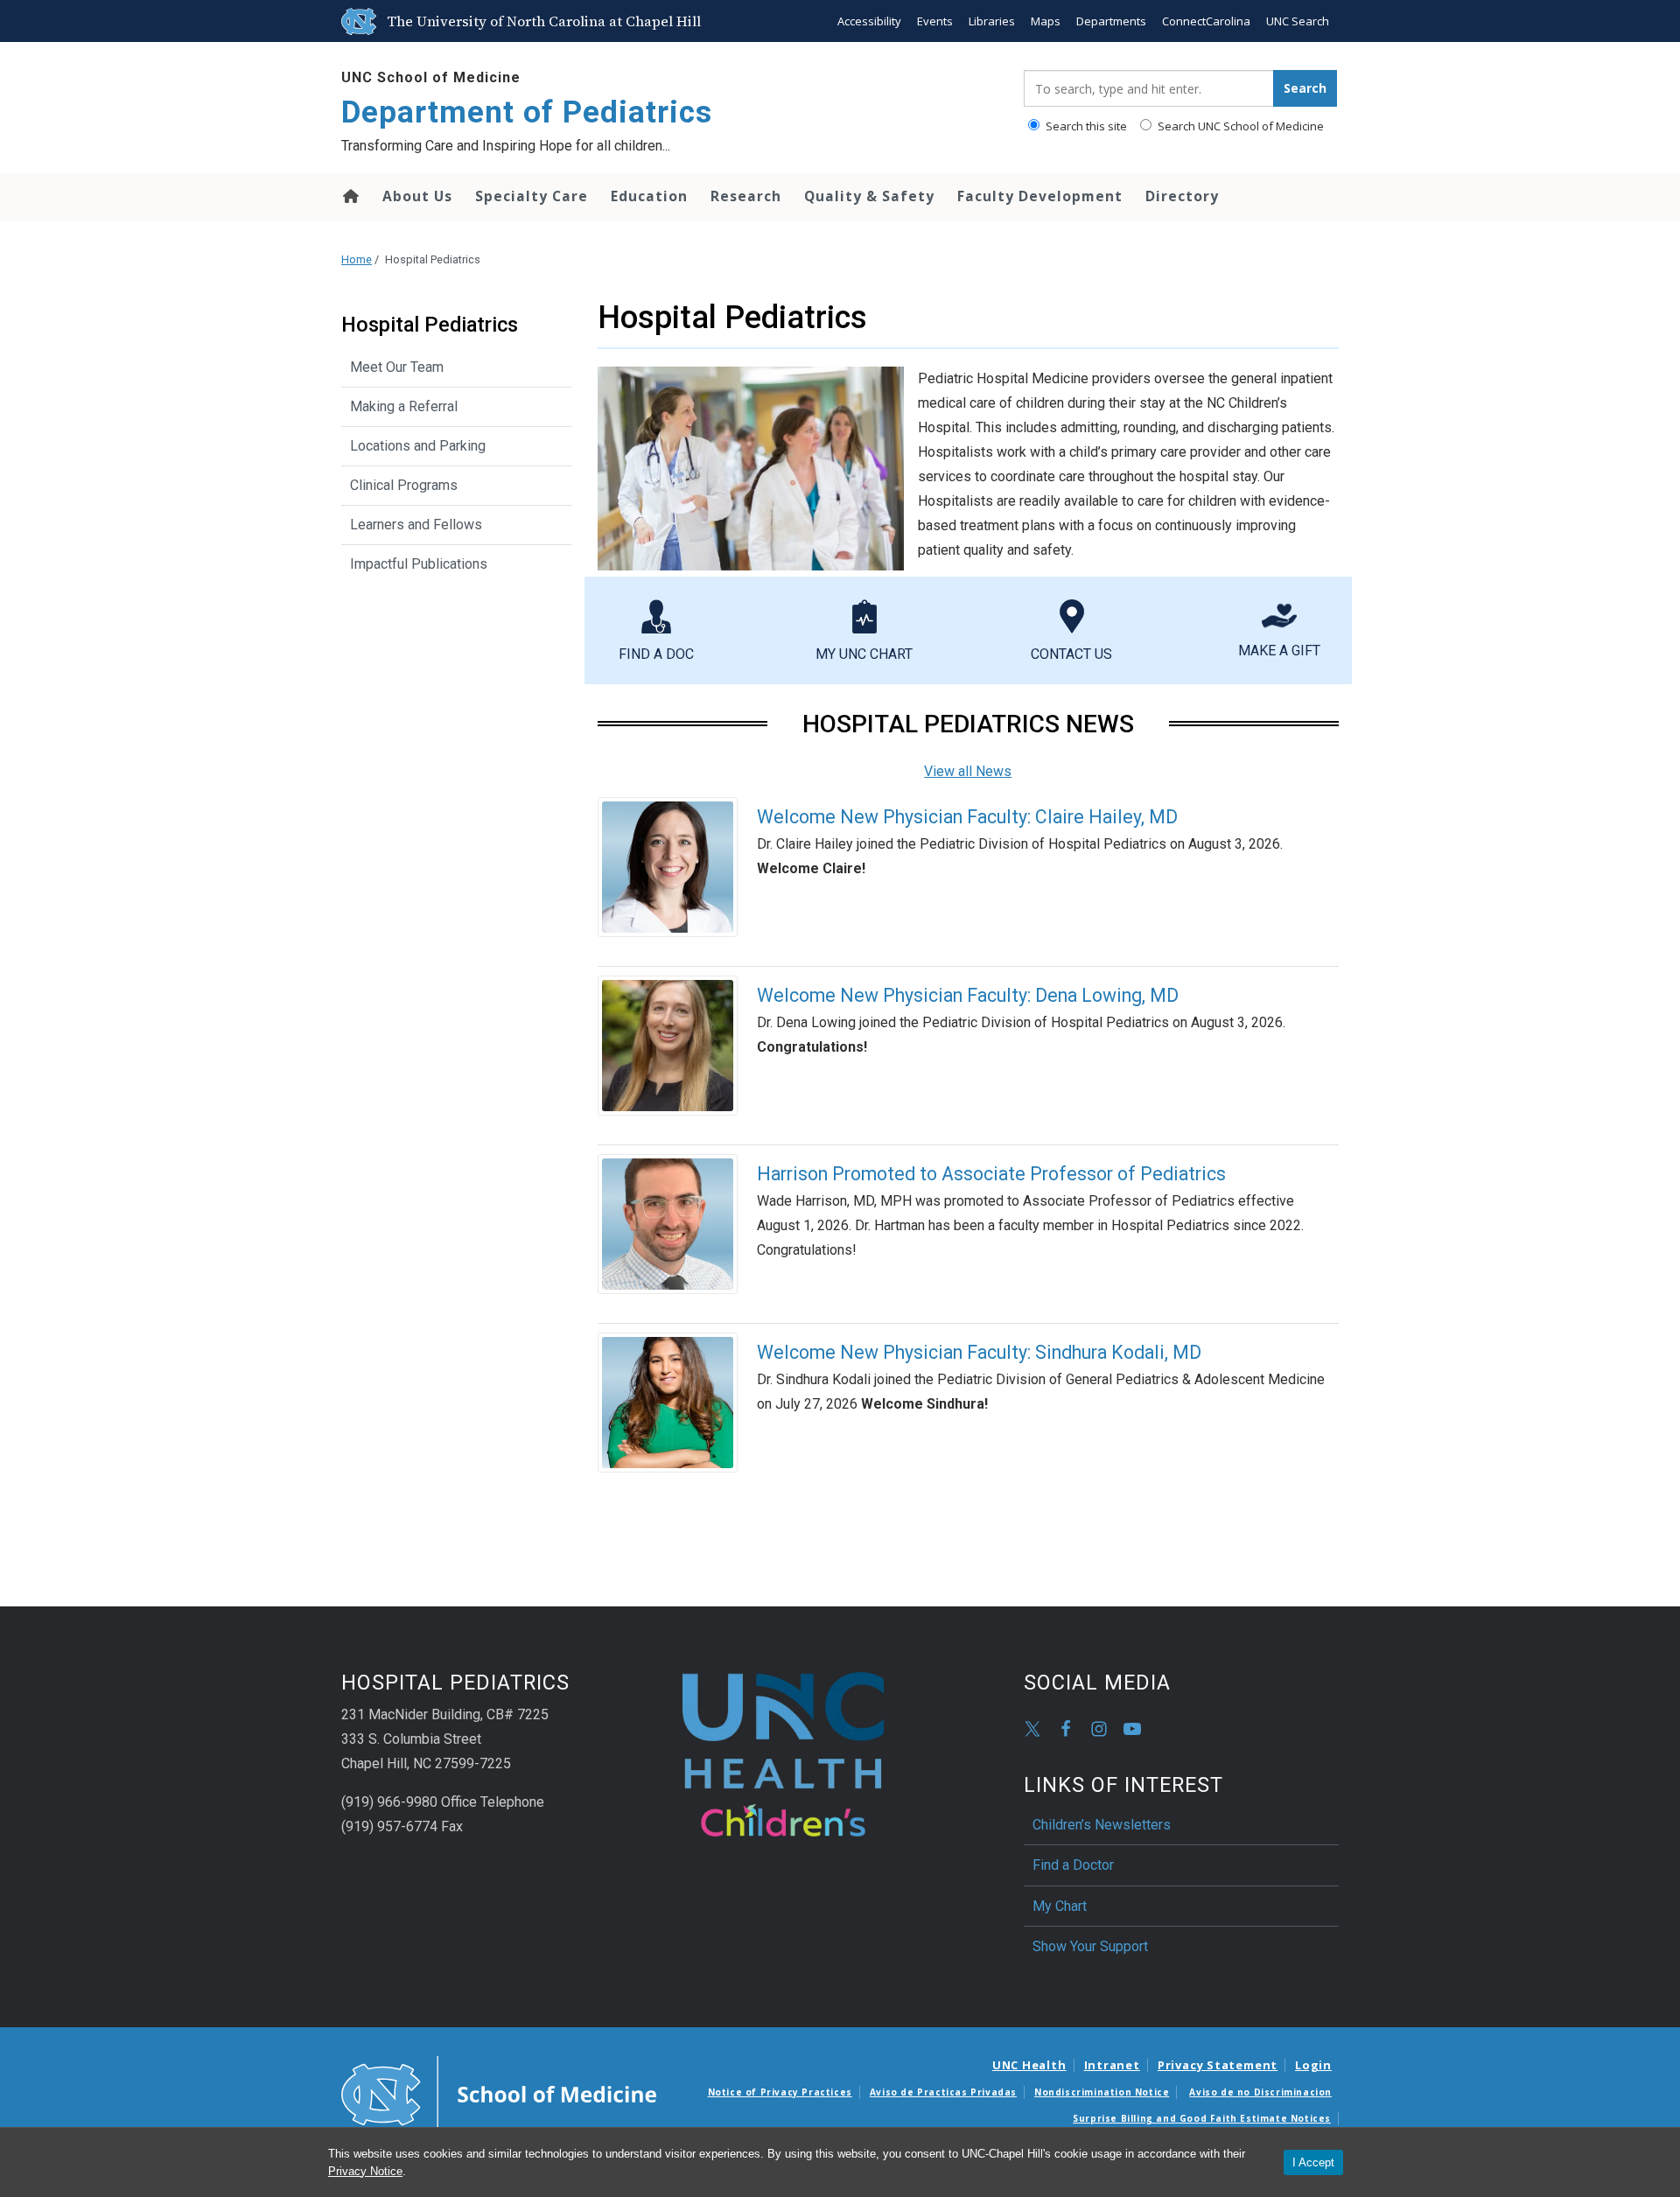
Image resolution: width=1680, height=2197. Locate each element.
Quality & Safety (869, 196)
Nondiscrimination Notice (1102, 2092)
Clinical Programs (404, 485)
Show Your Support (1090, 1946)
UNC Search (1298, 21)
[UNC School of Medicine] (499, 2094)
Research (746, 196)
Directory (1182, 196)
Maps (1046, 21)
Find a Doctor (1073, 1865)
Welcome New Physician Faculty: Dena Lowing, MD (968, 995)
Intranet (1112, 2065)
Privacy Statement (1218, 2065)
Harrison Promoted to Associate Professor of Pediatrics (991, 1174)
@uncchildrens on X (1032, 1729)
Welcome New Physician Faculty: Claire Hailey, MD (967, 817)
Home (350, 196)
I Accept (1313, 2162)
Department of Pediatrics (527, 112)
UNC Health (1029, 2065)
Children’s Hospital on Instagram (1099, 1729)
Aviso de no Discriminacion (1260, 2092)
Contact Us (1071, 654)
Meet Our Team (397, 367)
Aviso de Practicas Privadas (943, 2092)
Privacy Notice (365, 2171)
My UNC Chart (864, 654)
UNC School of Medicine (431, 77)
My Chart (1060, 1906)
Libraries (992, 21)
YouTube (1132, 1729)
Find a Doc (656, 654)
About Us (417, 196)
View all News (968, 771)
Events (935, 21)
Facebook (1066, 1729)
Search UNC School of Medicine (1239, 126)
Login (1313, 2065)
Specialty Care (532, 196)
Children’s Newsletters (1102, 1825)
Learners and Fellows (416, 525)
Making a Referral (404, 406)
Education (649, 196)
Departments (1111, 21)
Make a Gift (1279, 651)
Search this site (1085, 126)
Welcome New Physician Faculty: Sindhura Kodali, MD (979, 1352)
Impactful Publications (419, 564)
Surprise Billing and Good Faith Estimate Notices (1202, 2118)
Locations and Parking (418, 446)
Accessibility (869, 21)
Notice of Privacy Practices (780, 2092)
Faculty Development (1040, 196)
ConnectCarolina (1206, 21)
